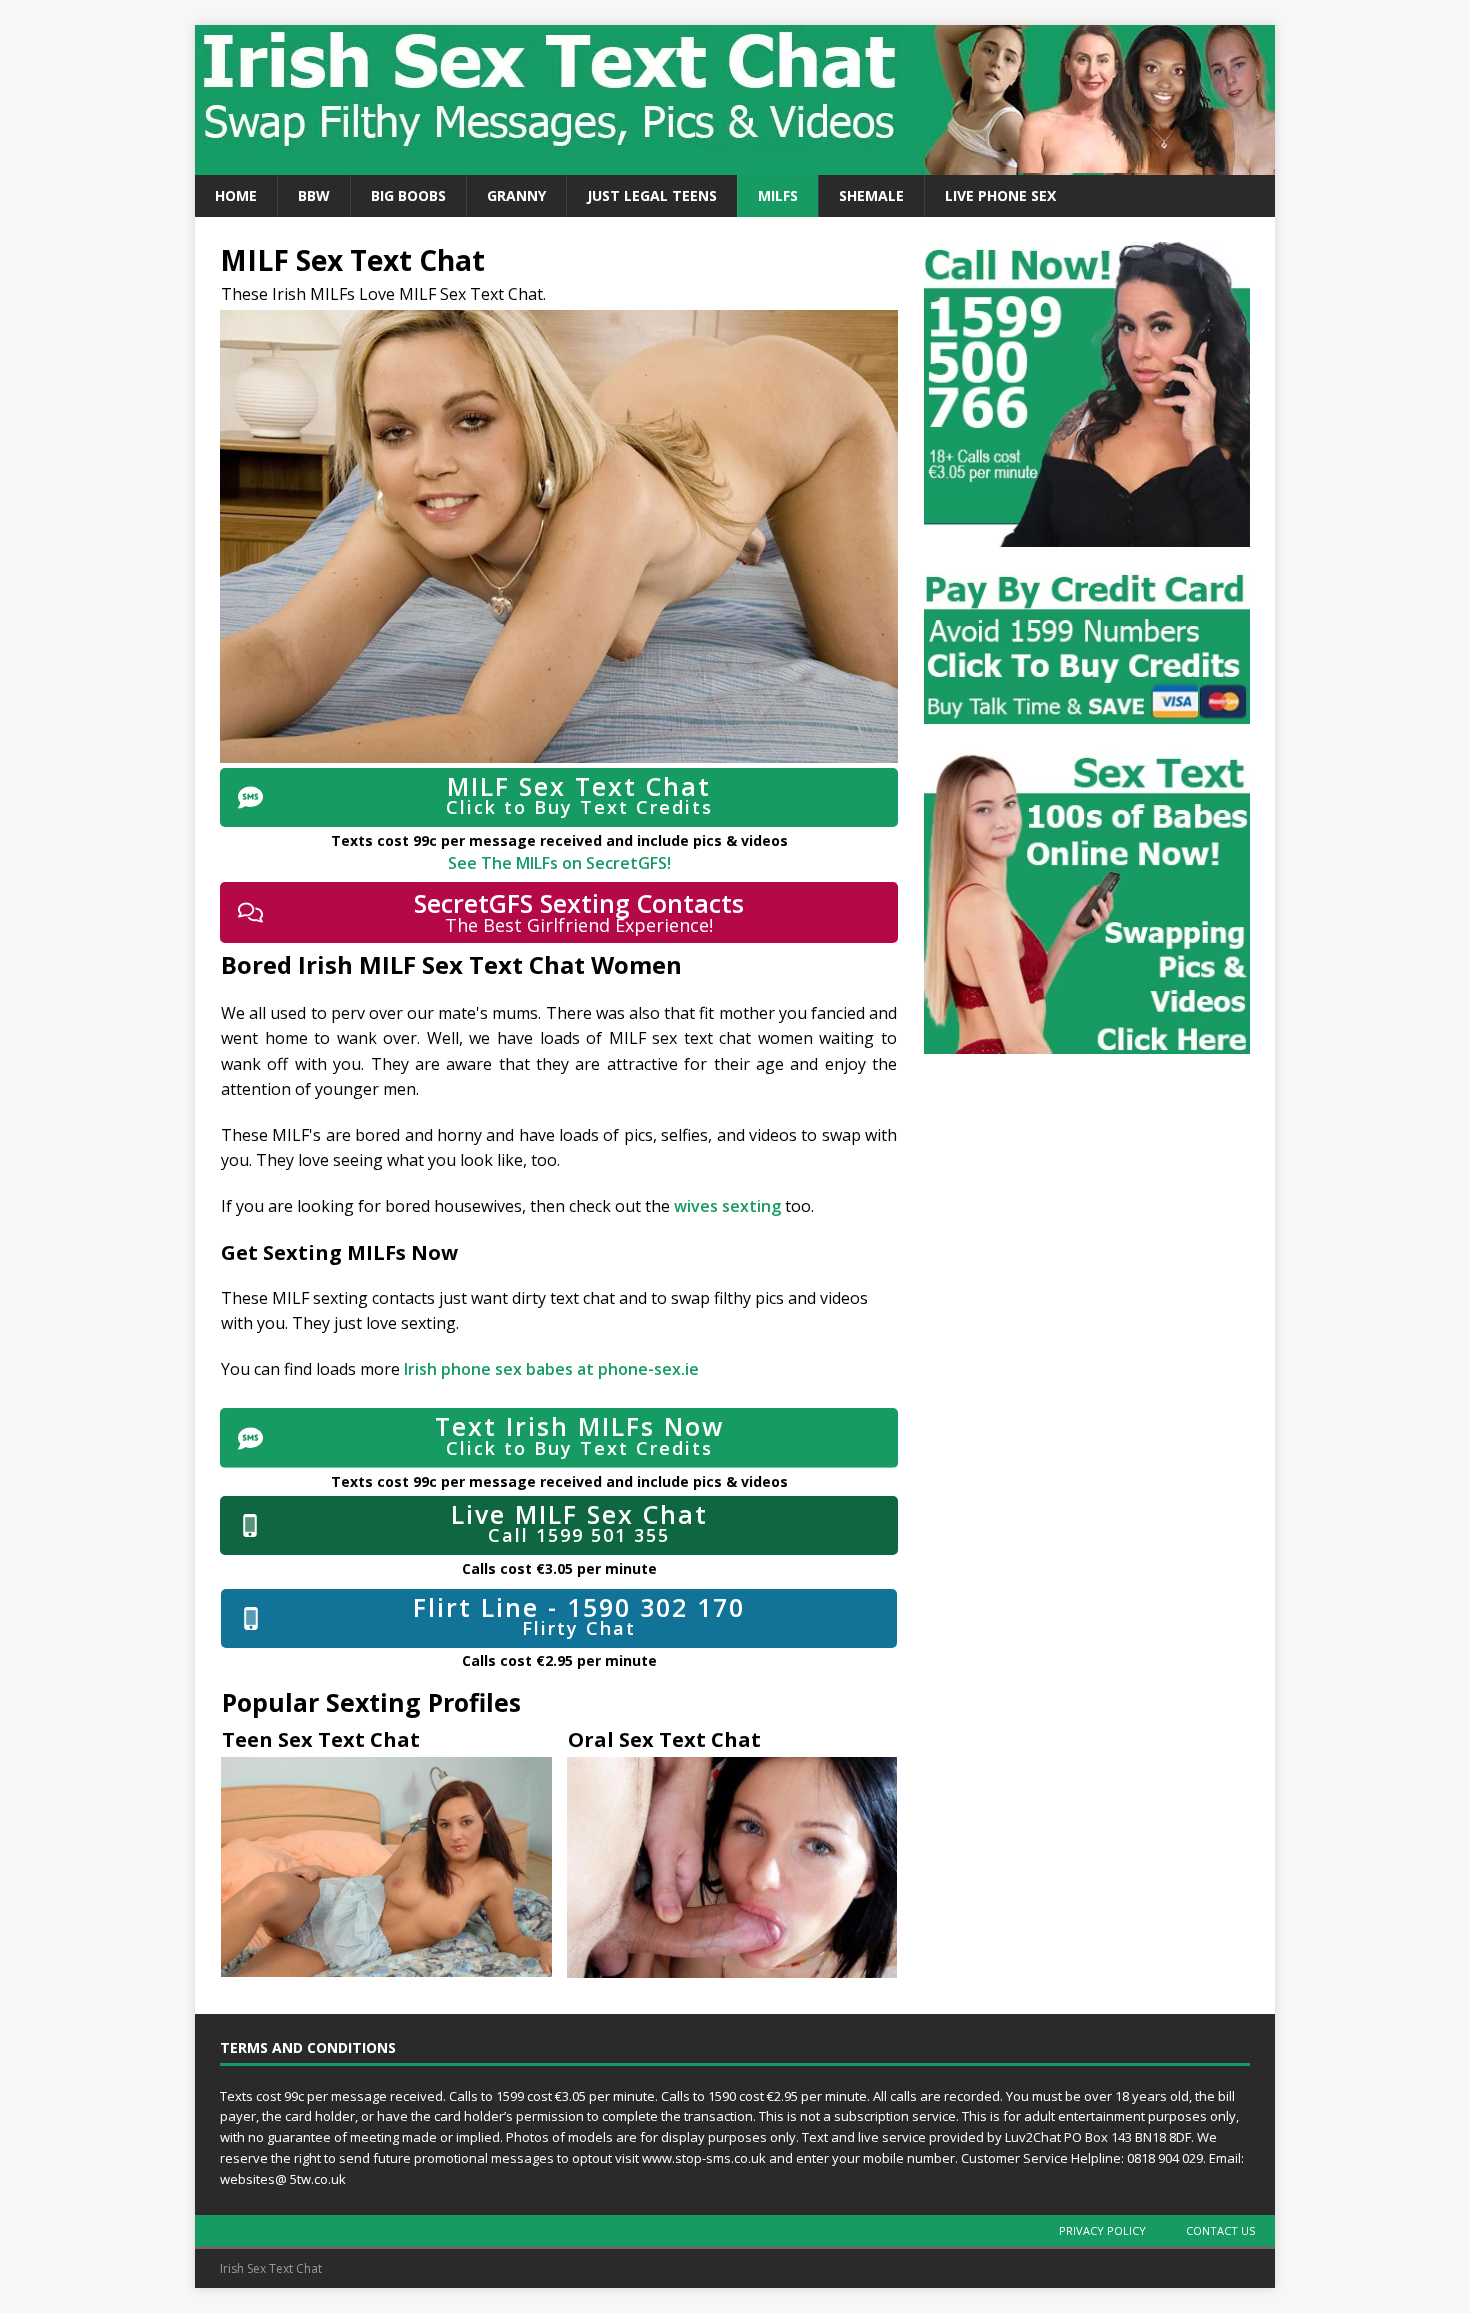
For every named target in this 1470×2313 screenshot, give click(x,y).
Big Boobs (408, 195)
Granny (516, 195)
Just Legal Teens (652, 195)
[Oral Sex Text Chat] (732, 1867)
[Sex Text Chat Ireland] (735, 163)
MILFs (778, 195)
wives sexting (729, 1206)
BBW (314, 195)
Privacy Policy (1102, 2230)
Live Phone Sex (1000, 195)
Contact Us (1220, 2230)
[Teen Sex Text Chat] (386, 1867)
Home (236, 195)
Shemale (871, 195)
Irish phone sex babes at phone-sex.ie (551, 1369)
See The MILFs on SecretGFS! (559, 863)
